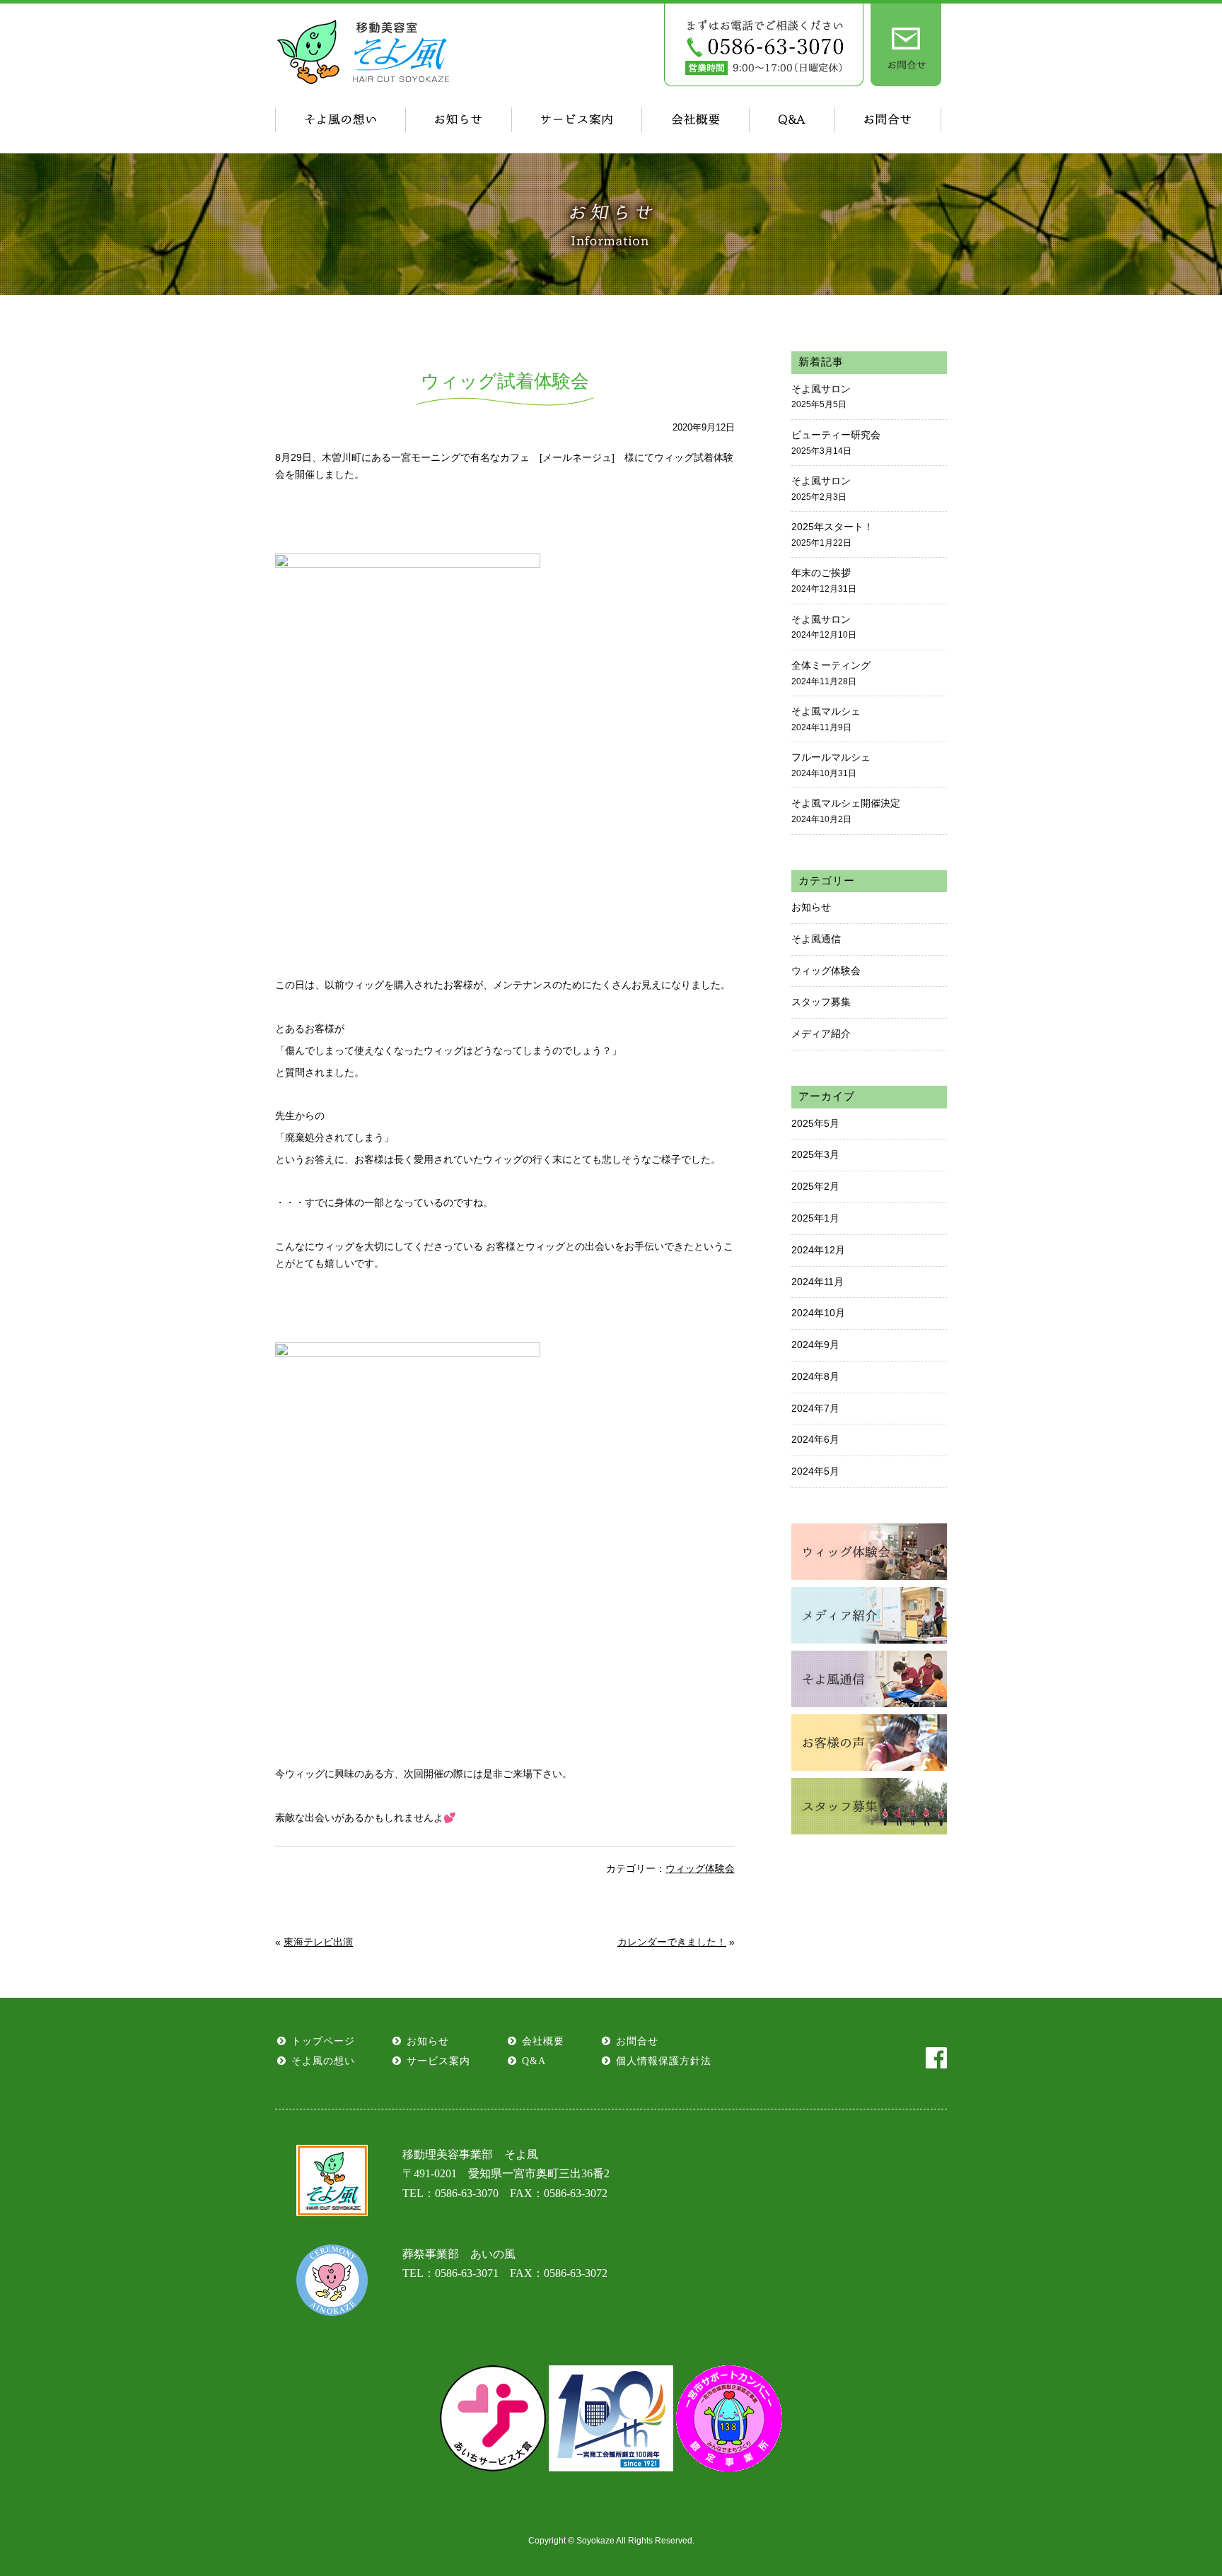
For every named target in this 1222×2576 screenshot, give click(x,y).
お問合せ (637, 2041)
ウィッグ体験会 (700, 1868)
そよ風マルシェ (826, 719)
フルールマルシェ (831, 765)
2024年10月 (818, 1313)
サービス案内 (438, 2061)
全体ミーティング (831, 673)
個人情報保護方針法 (664, 2061)
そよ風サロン (821, 397)
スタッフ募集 (821, 1002)
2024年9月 (815, 1345)
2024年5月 (815, 1471)
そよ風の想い (323, 2061)
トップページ (323, 2041)
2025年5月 (815, 1123)
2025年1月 (815, 1218)
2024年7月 (815, 1408)
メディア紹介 (821, 1034)
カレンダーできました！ (672, 1942)
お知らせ (811, 907)
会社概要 (543, 2041)
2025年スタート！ (832, 534)
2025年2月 (815, 1186)
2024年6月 (815, 1439)
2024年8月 (815, 1376)
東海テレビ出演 (318, 1942)
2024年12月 (818, 1250)
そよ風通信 (816, 939)
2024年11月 (817, 1282)
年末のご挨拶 (824, 580)
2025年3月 (815, 1154)
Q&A (534, 2061)
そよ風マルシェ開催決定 (846, 811)
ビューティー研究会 (836, 443)
